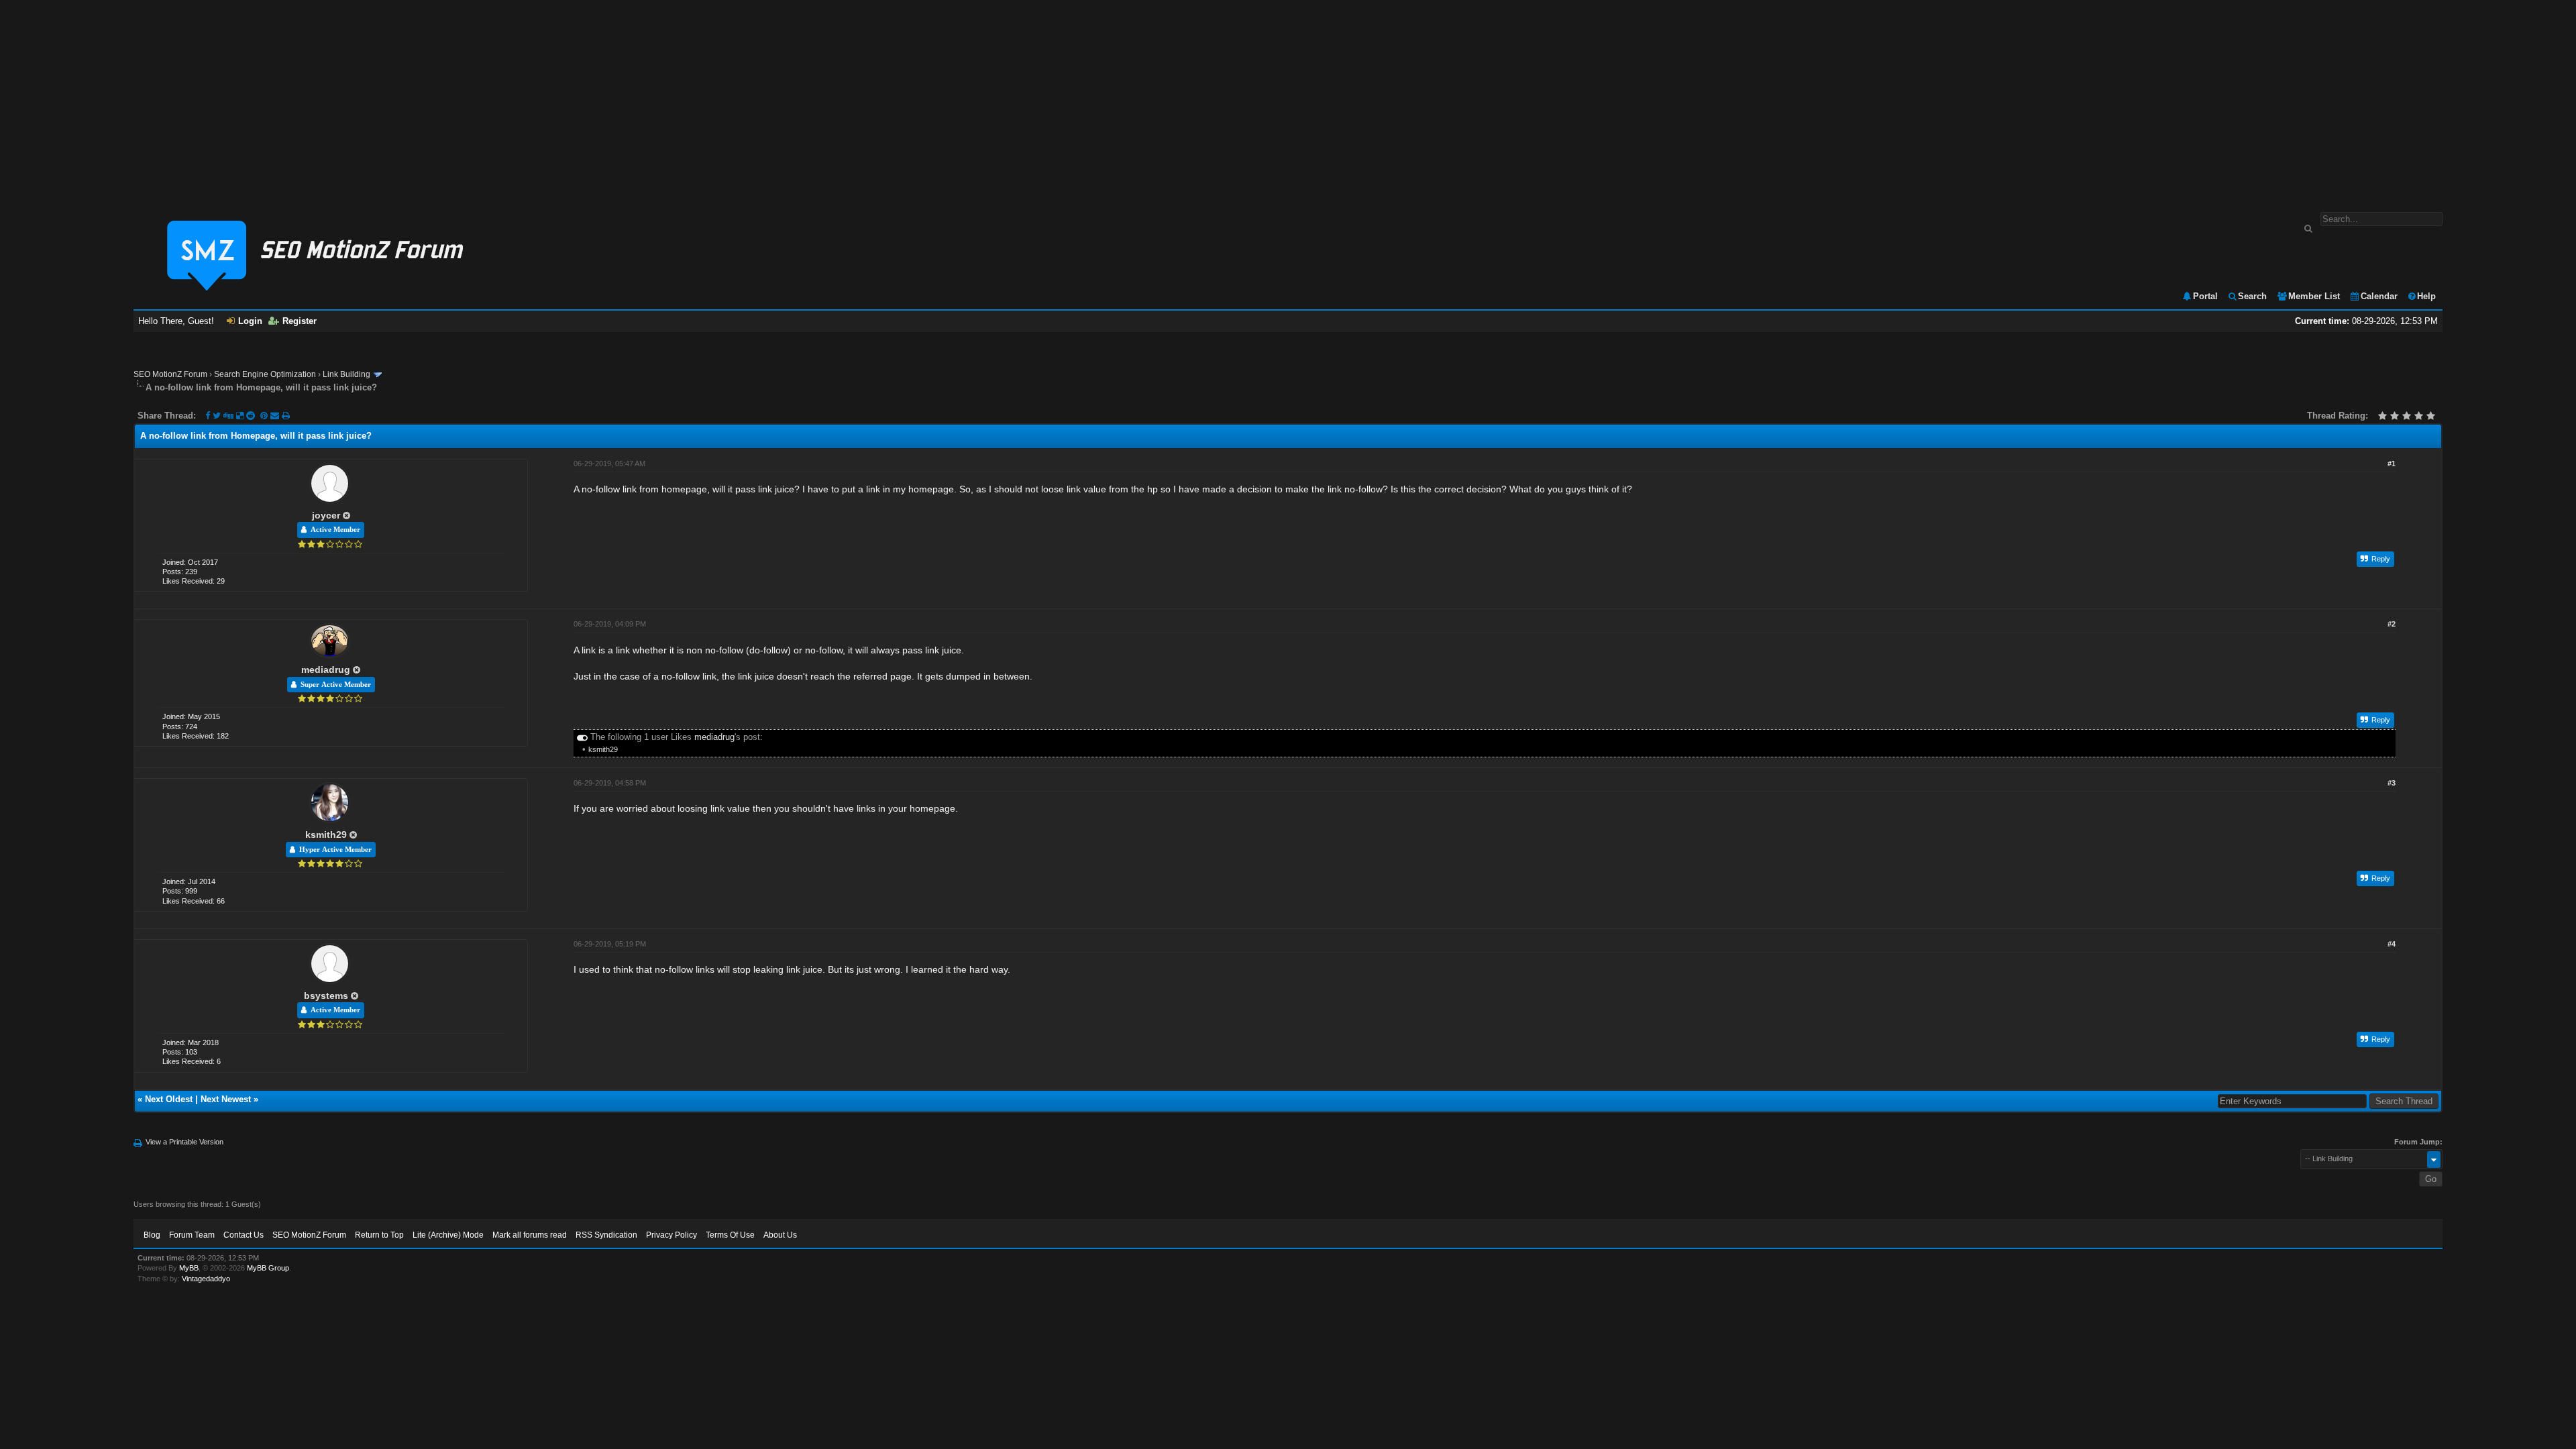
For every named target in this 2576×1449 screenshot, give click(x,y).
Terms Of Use (730, 1235)
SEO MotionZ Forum (170, 374)
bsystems (326, 996)
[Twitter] (217, 416)
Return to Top (379, 1235)
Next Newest (226, 1099)
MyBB (189, 1268)
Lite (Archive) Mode (448, 1235)
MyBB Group (268, 1268)
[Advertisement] (1288, 99)
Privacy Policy (672, 1235)
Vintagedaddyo (206, 1279)
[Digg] (228, 416)
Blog (152, 1235)
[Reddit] (251, 416)
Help (2426, 296)
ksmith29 (603, 749)
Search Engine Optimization (265, 374)
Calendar (2379, 296)
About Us (780, 1235)
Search (2252, 296)
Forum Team (192, 1235)
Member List (2314, 296)
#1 (2392, 464)
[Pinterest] (265, 416)
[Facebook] (208, 416)
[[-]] (582, 737)
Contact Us (244, 1235)
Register (300, 321)
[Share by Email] (276, 416)
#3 (2392, 783)
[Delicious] (240, 416)
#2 (2392, 624)
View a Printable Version (184, 1142)
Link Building (346, 374)
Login (250, 321)
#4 (2392, 944)
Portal (2205, 296)
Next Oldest (169, 1099)
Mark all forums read (530, 1235)
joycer (326, 515)
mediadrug (326, 669)
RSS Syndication (606, 1235)
